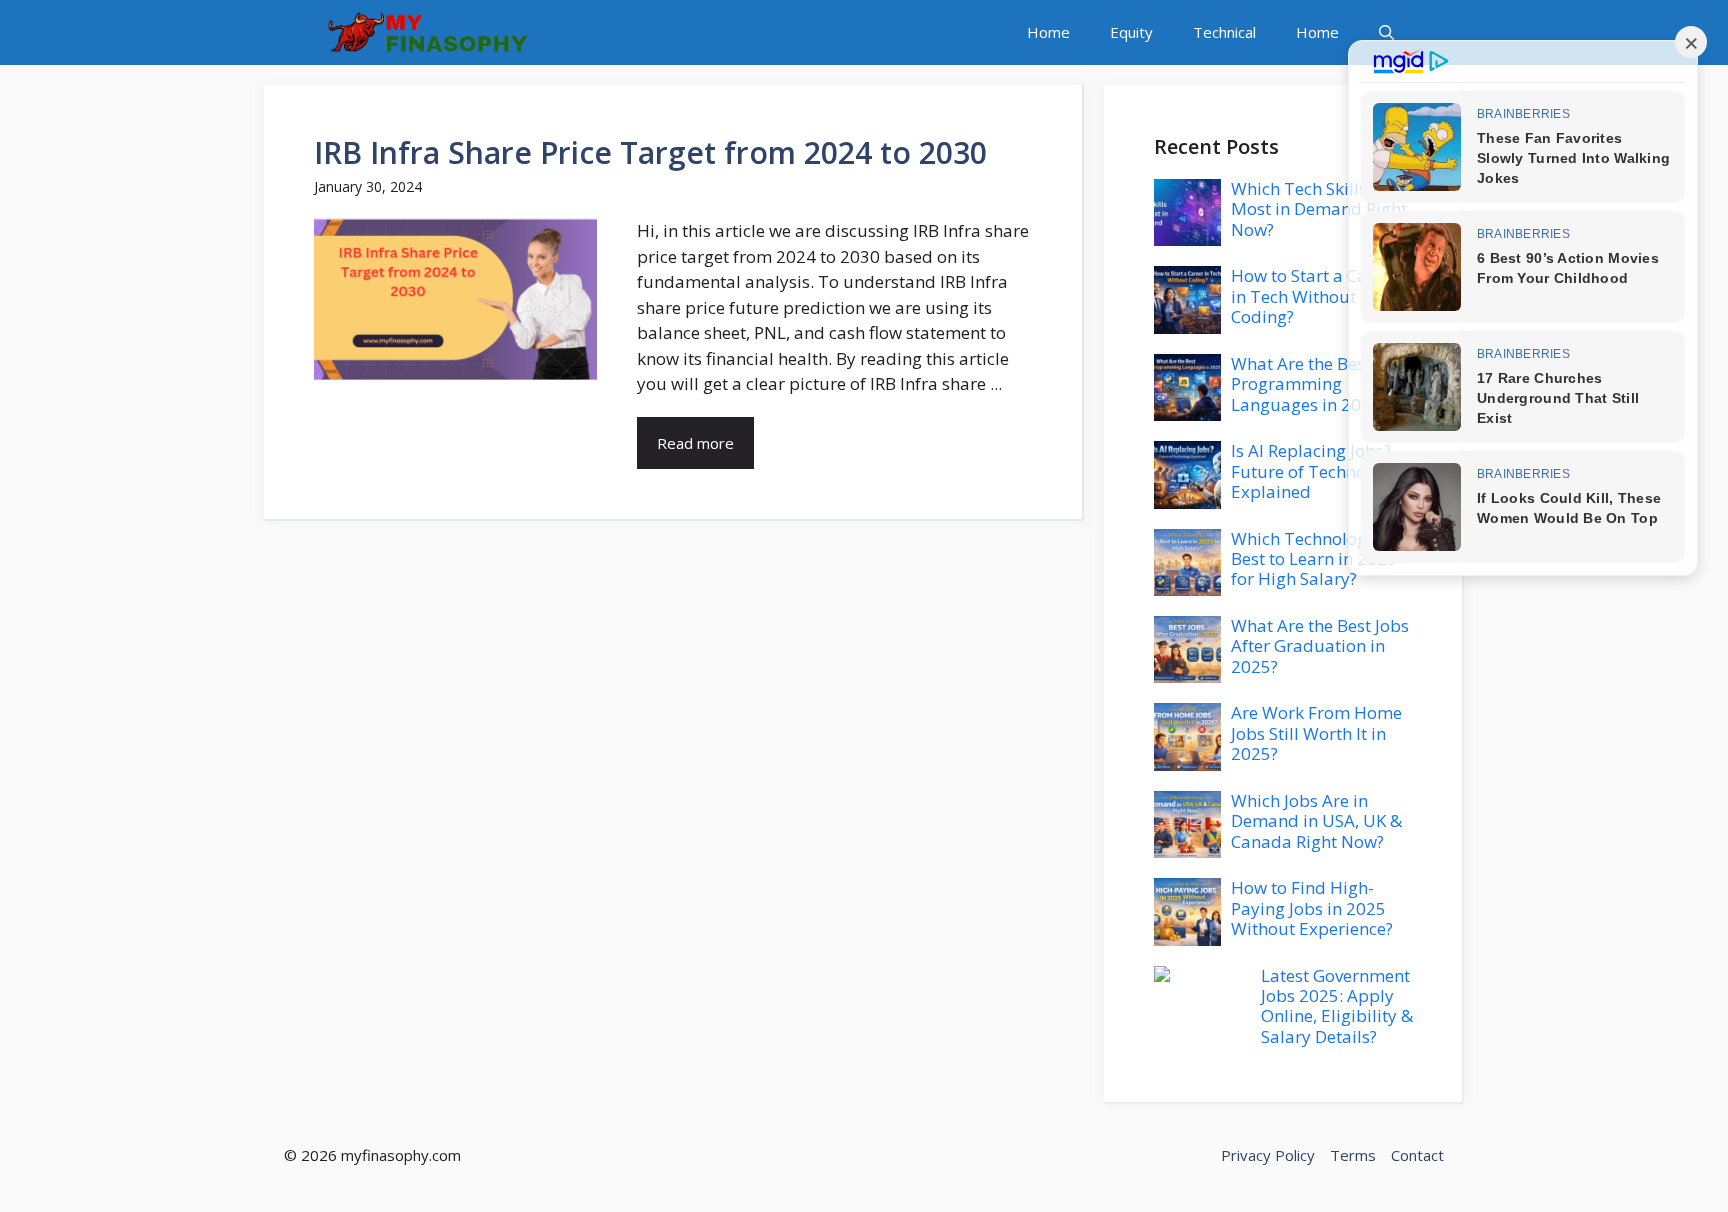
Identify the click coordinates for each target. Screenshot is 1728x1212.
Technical (1224, 32)
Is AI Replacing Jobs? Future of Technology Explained (1315, 471)
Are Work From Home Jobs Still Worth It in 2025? (1316, 733)
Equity (1131, 32)
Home (1048, 32)
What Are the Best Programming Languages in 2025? (1309, 384)
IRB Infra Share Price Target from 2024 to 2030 (650, 152)
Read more (695, 443)
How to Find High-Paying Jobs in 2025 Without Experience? (1312, 908)
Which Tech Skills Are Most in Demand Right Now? (1319, 209)
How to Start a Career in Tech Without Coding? (1315, 296)
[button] (1386, 32)
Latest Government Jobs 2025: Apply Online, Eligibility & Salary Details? (1337, 1006)
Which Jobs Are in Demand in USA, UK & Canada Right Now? (1316, 821)
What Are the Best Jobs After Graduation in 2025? (1320, 646)
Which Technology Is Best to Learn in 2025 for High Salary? (1314, 559)
